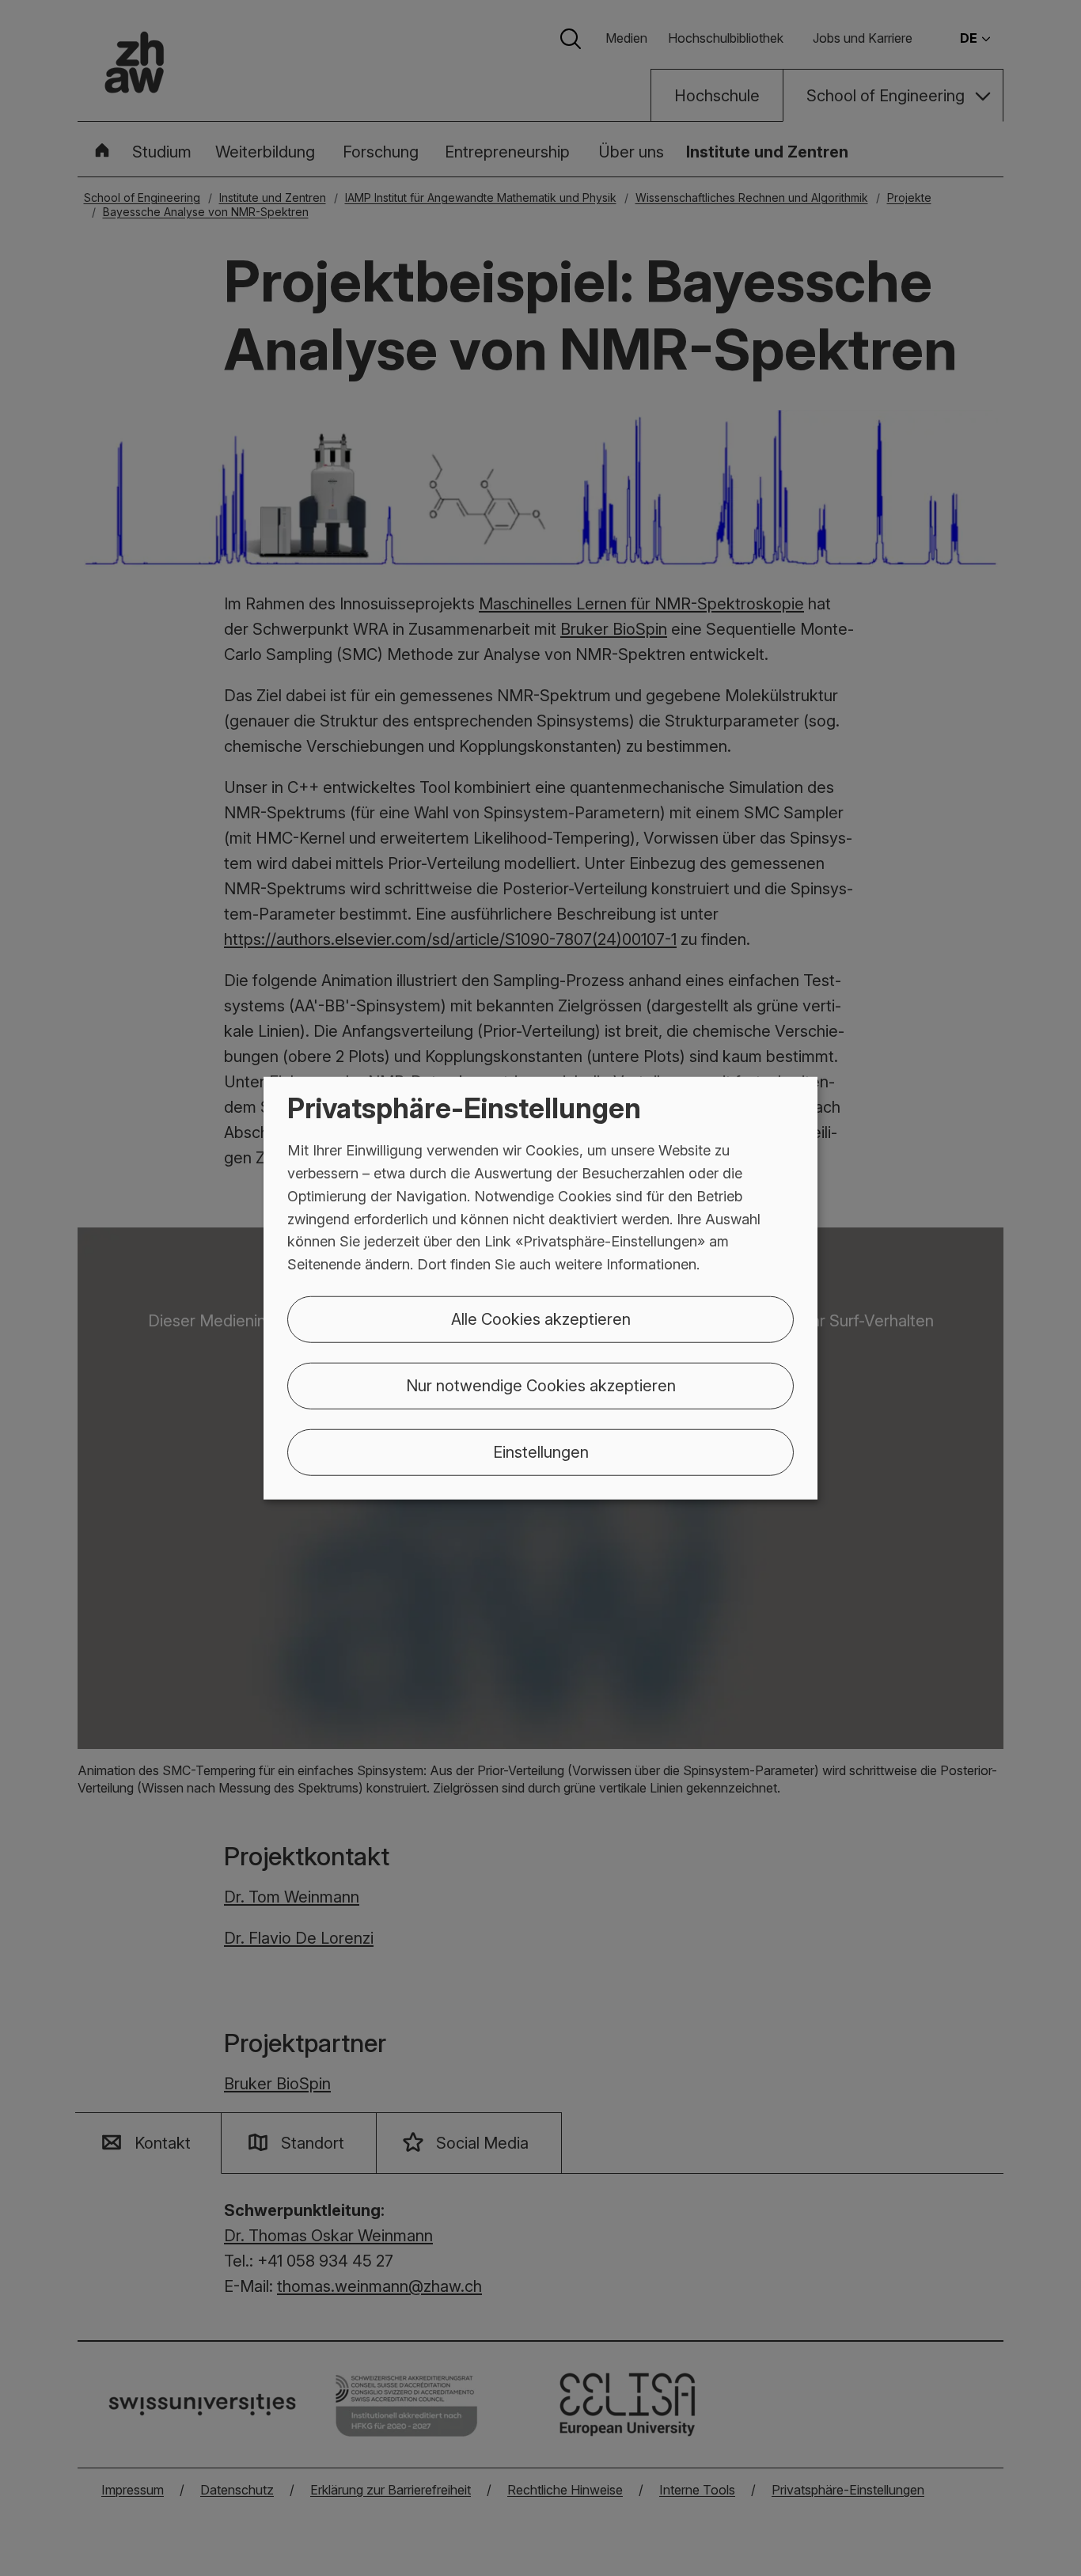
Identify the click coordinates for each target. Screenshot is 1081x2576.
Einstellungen (541, 1452)
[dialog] (540, 1288)
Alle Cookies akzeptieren (541, 1319)
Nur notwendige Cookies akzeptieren (541, 1386)
